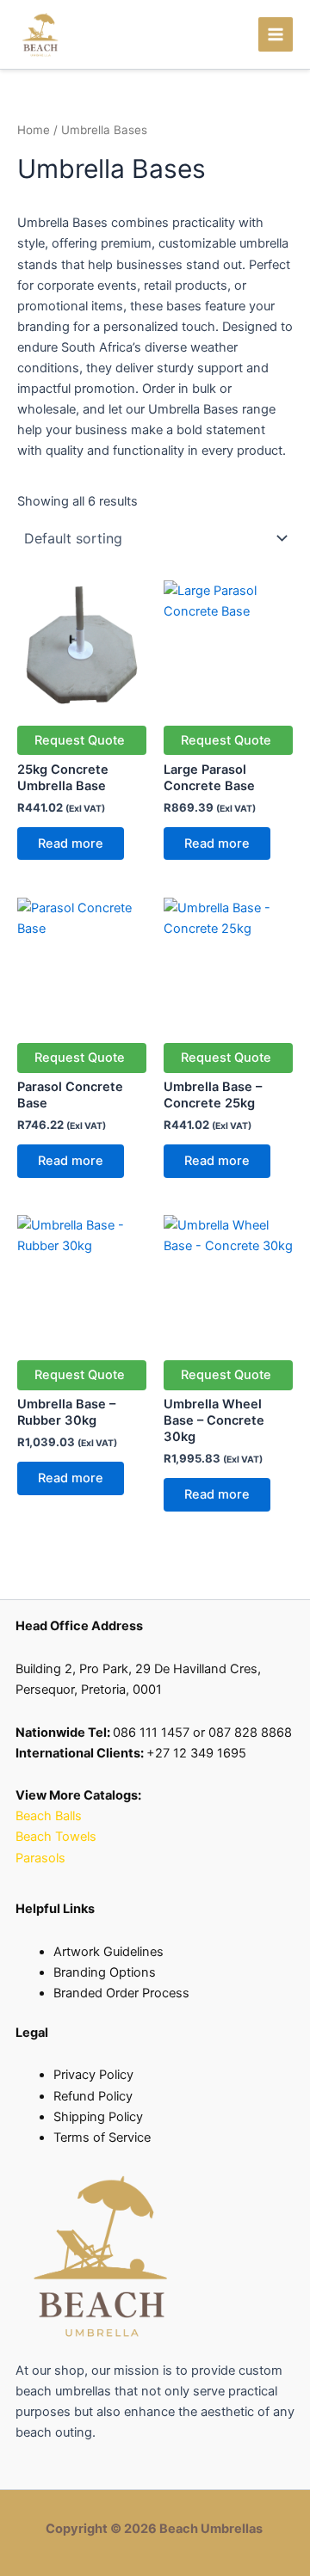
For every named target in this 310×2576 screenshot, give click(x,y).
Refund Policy (93, 2096)
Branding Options (105, 1972)
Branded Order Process (121, 1993)
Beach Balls (49, 1816)
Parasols (40, 1858)
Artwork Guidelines (108, 1952)
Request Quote (80, 740)
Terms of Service (102, 2137)
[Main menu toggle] (276, 34)
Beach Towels (58, 1837)
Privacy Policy (93, 2075)
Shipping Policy (98, 2117)
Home (34, 130)
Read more (71, 843)
